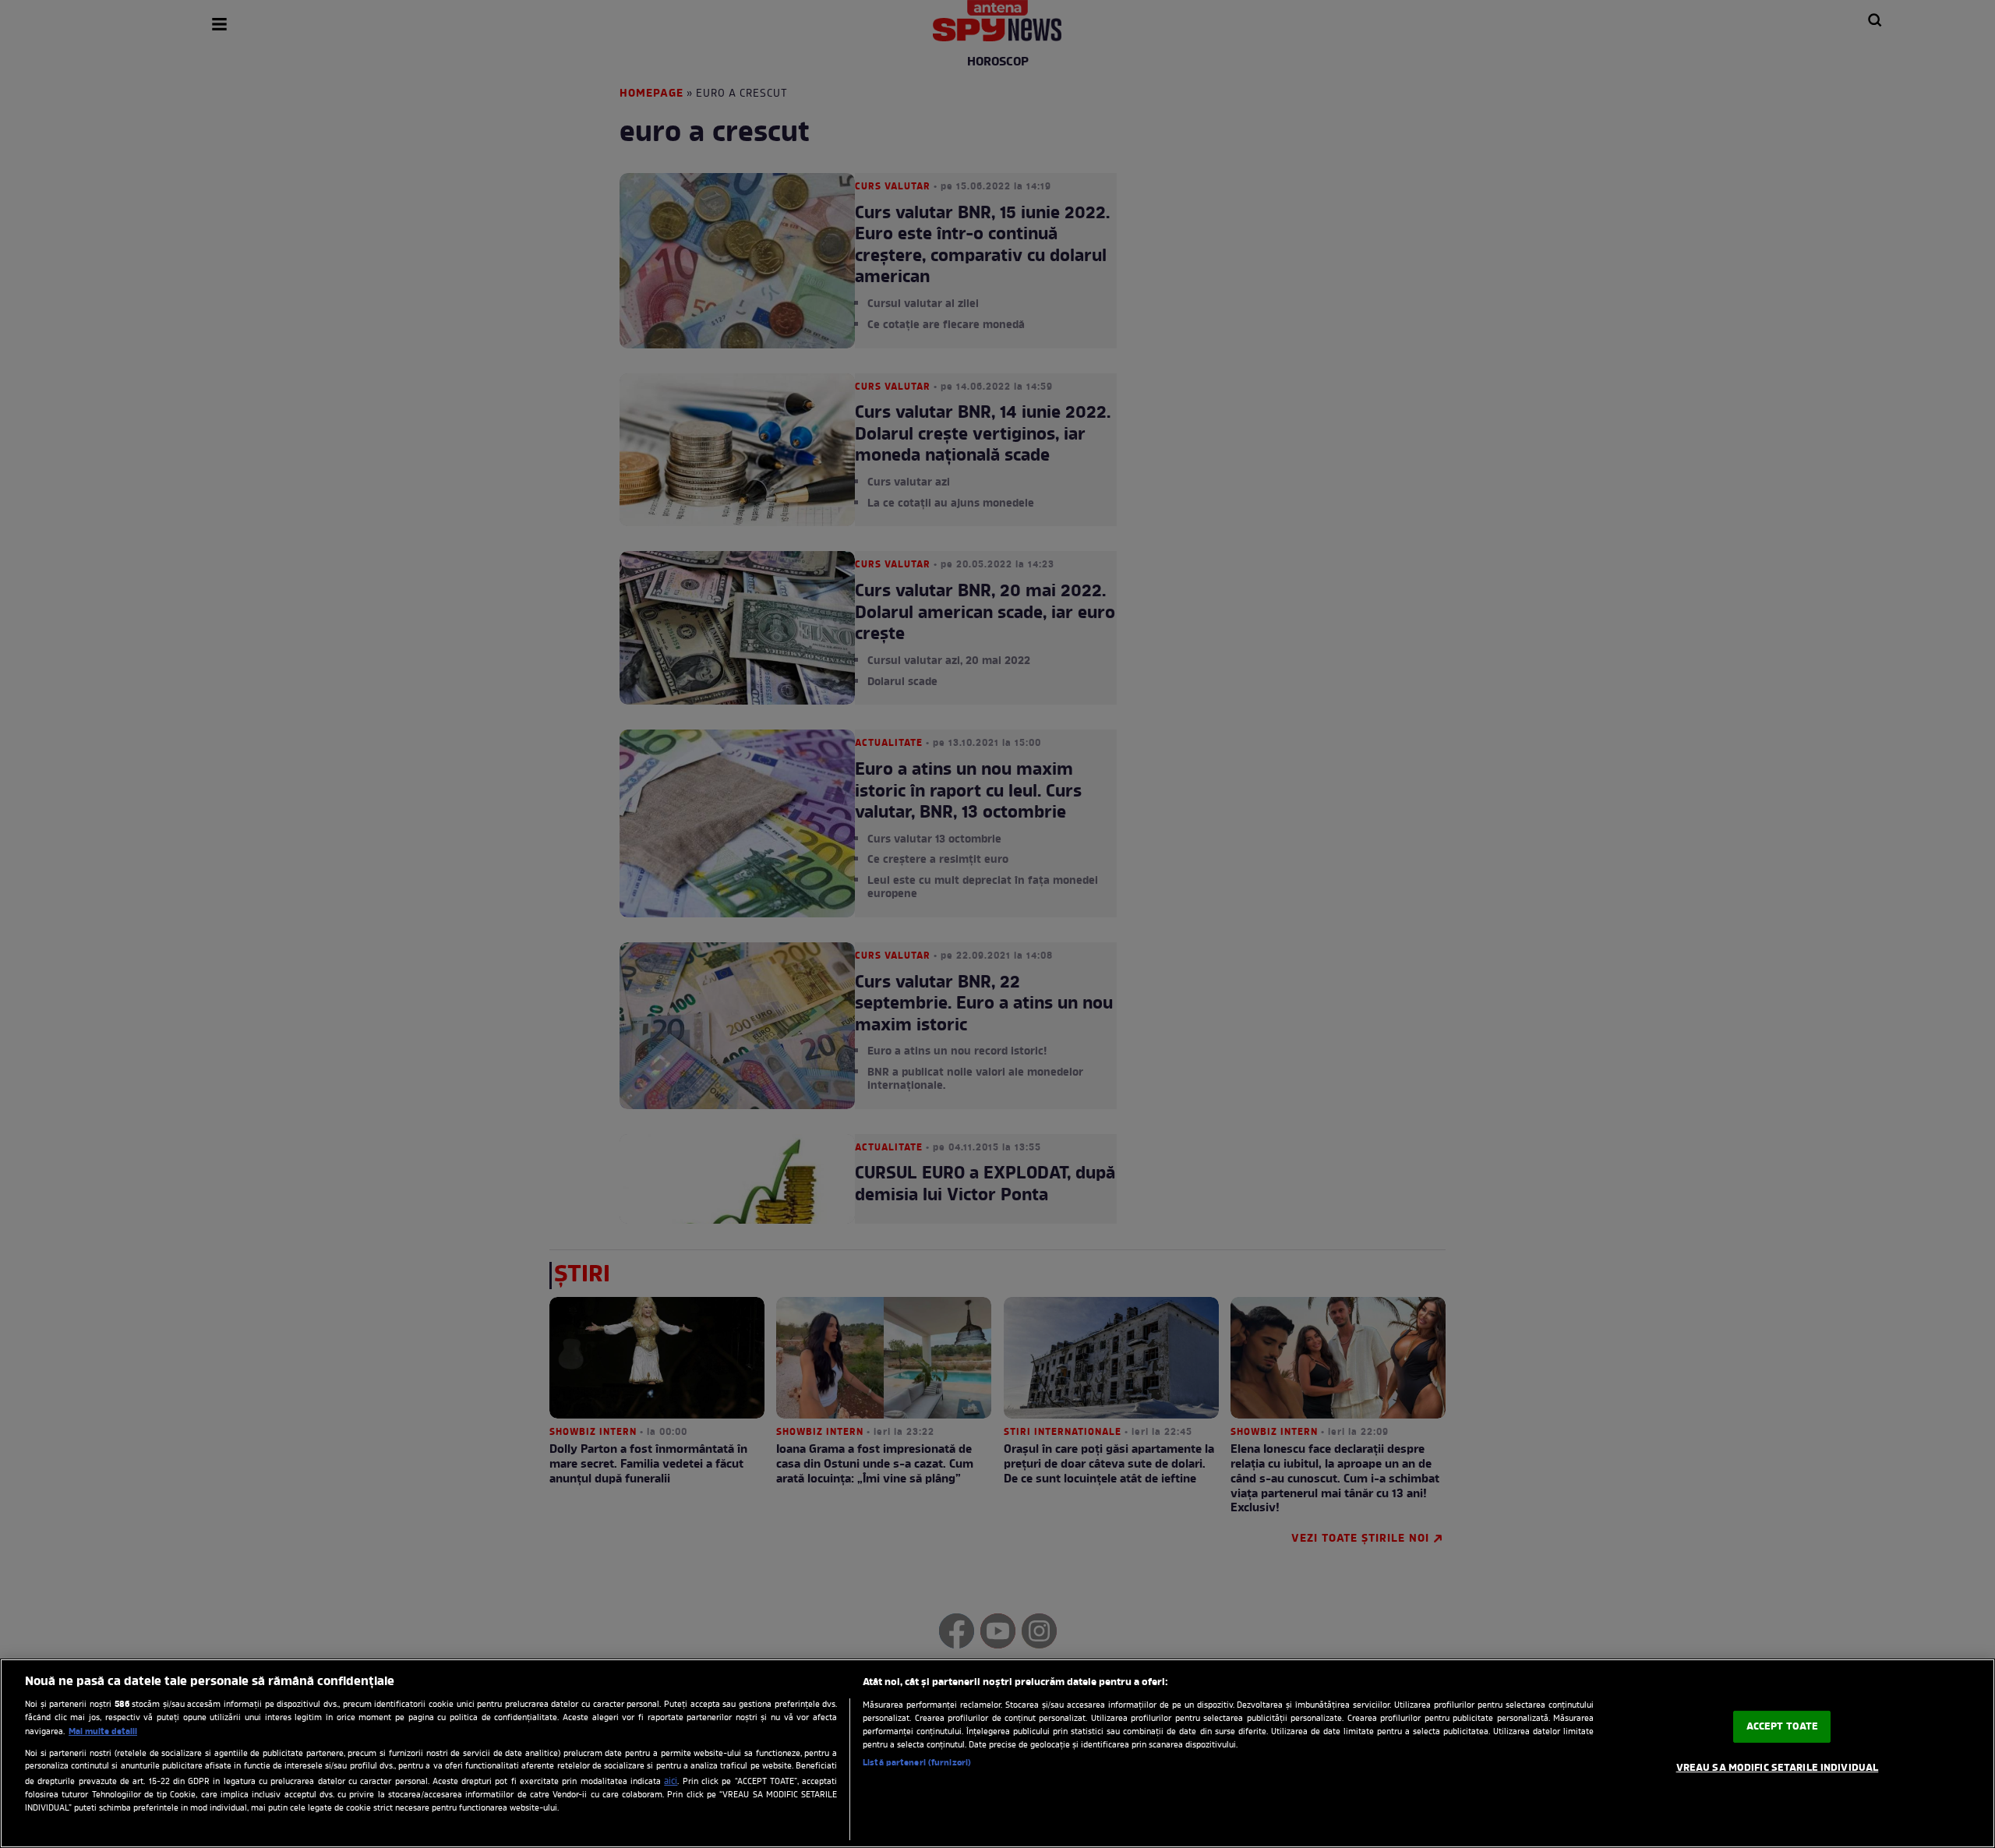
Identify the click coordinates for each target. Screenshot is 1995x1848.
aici (671, 1782)
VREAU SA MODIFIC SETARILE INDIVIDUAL (1778, 1768)
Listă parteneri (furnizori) (917, 1763)
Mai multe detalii (103, 1732)
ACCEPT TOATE (1783, 1727)
